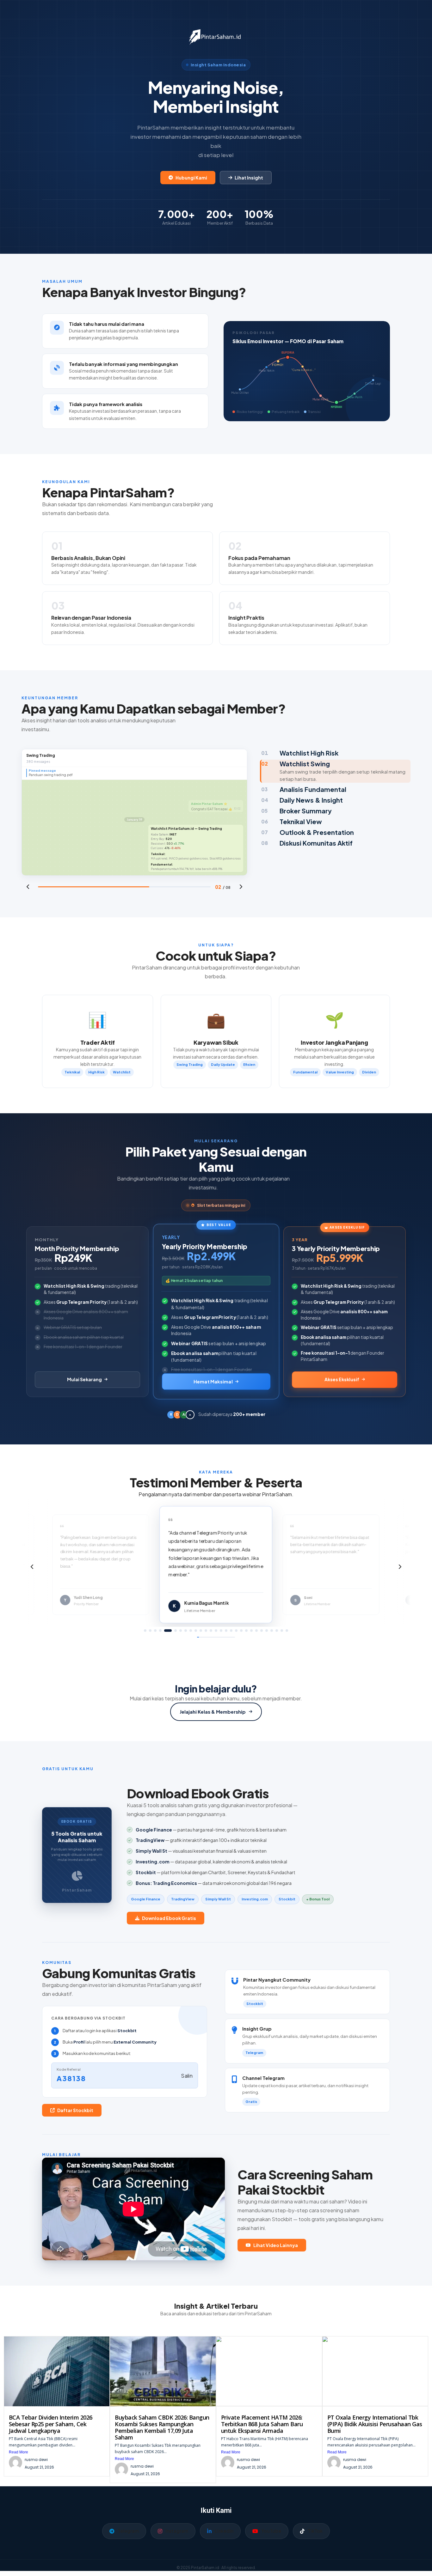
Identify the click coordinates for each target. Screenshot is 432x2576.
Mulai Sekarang (84, 1379)
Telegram (128, 2531)
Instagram (177, 2531)
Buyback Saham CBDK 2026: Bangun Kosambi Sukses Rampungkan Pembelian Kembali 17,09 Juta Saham (162, 2427)
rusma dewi (36, 2460)
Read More (19, 2452)
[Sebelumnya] (28, 887)
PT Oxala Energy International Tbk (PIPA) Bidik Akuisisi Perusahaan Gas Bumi (375, 2424)
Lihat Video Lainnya (276, 2245)
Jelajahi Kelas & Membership (213, 1712)
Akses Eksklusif (342, 1379)
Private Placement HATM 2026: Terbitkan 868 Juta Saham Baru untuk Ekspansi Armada (262, 2424)
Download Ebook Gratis (169, 1918)
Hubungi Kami (191, 178)
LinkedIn (224, 2531)
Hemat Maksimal (213, 1381)
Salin (187, 2076)
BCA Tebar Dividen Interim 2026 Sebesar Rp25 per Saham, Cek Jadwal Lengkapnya (51, 2424)
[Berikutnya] (241, 887)
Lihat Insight (249, 178)
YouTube (271, 2531)
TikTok (315, 2531)
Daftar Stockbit (75, 2110)
